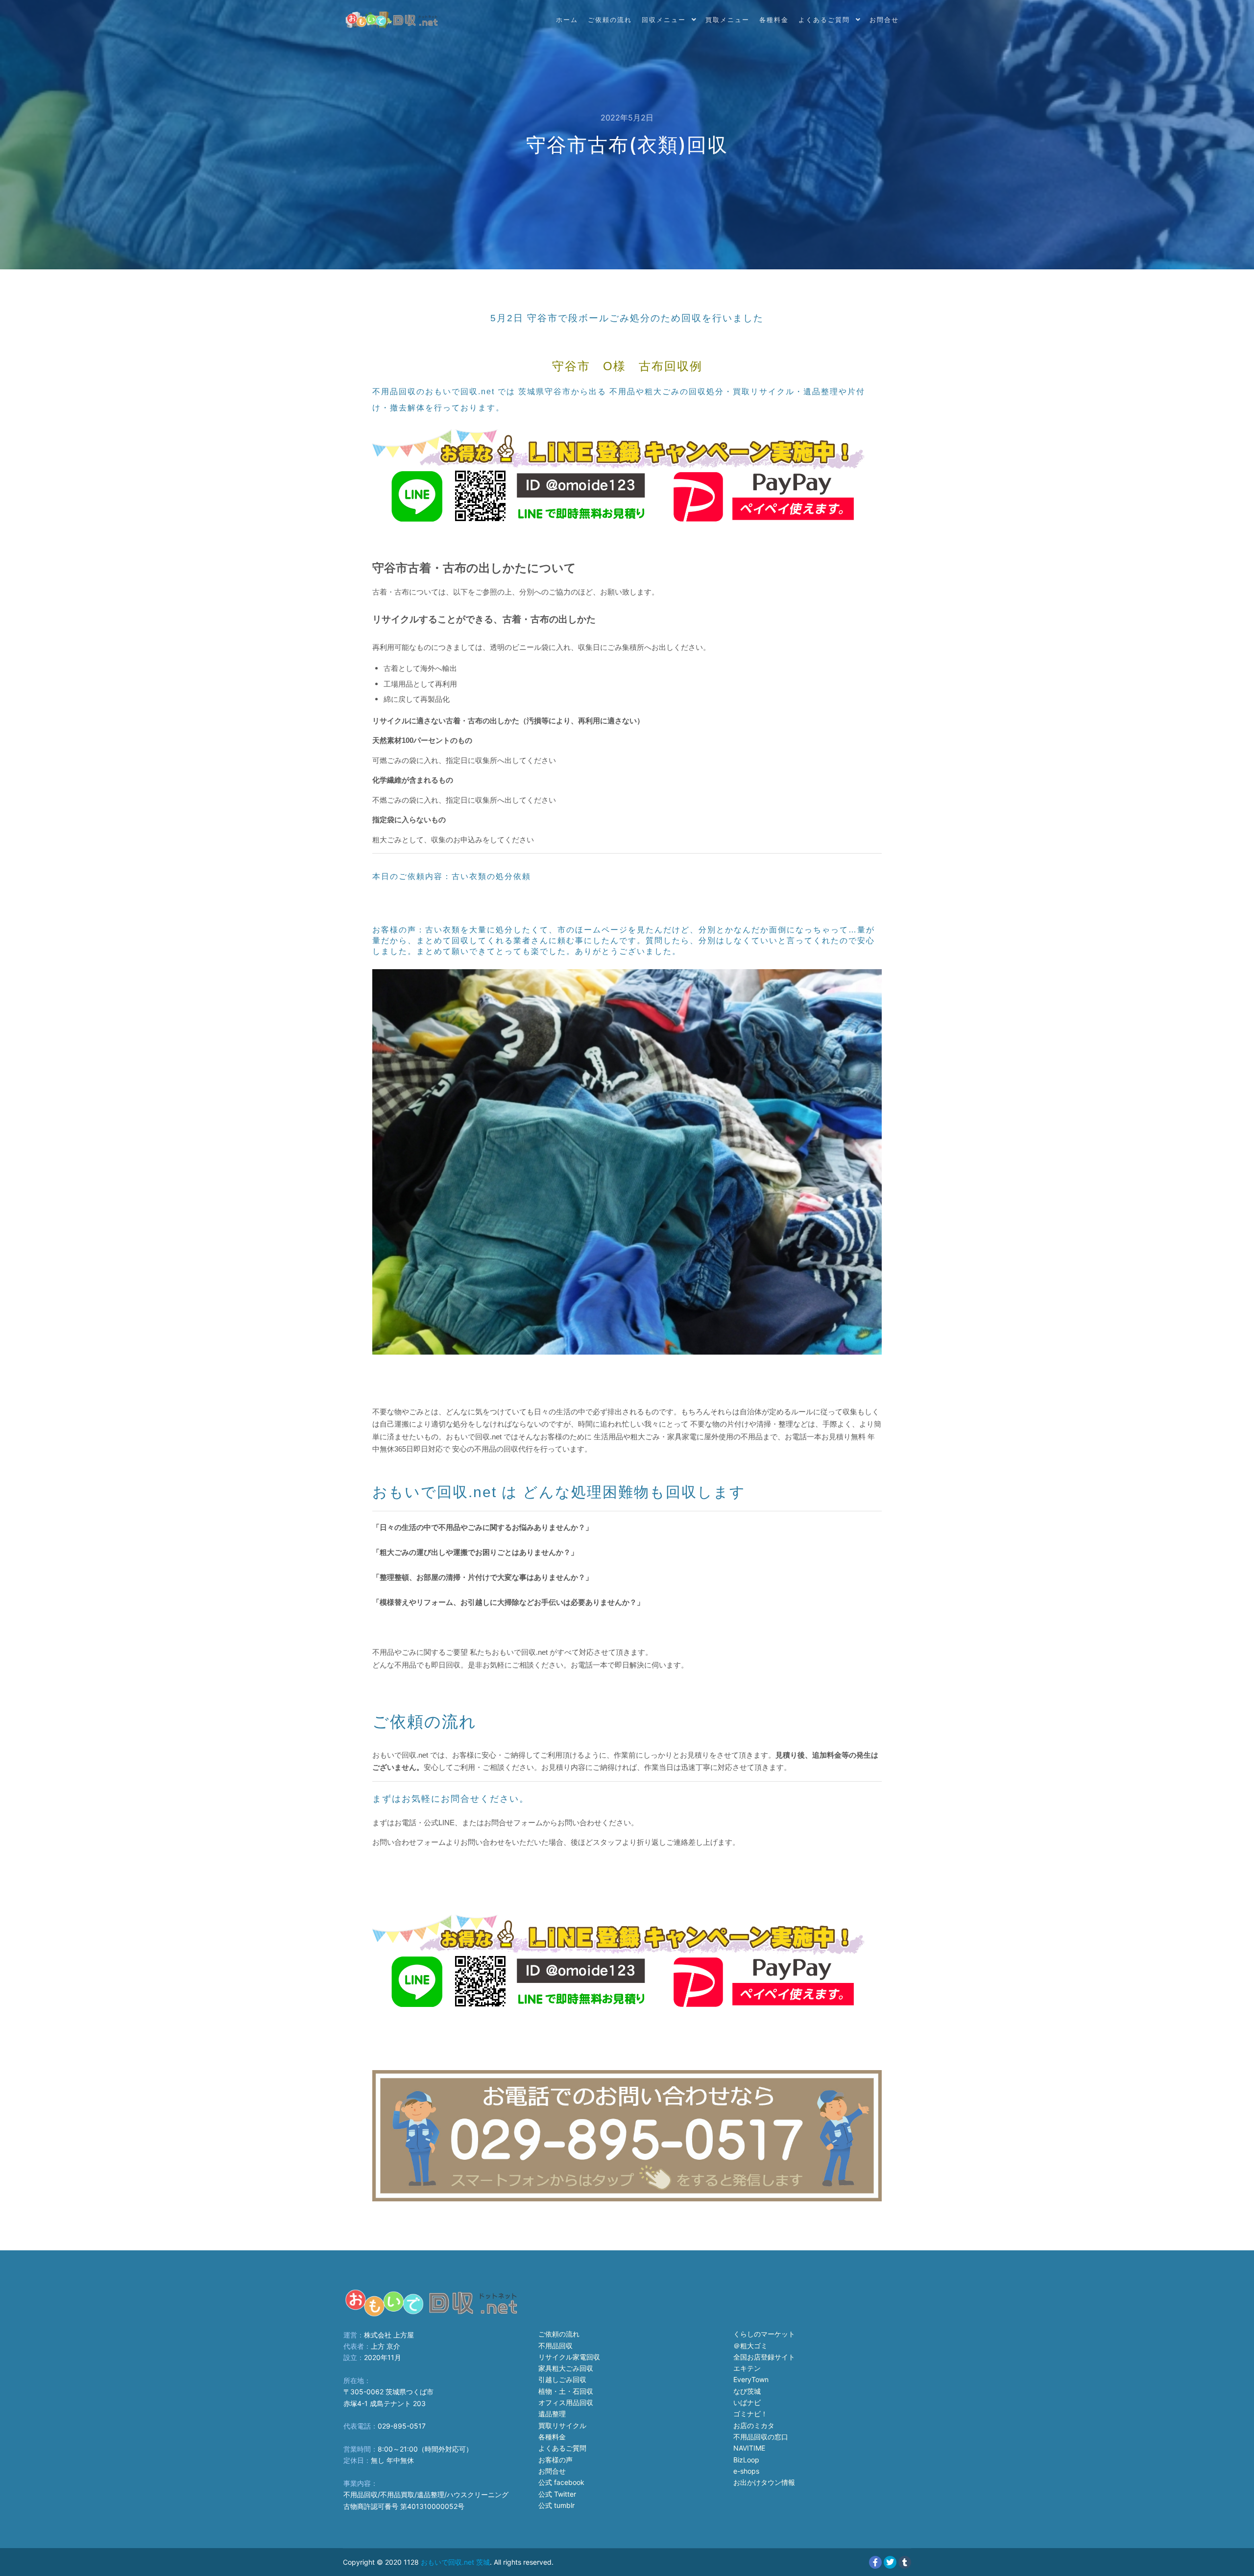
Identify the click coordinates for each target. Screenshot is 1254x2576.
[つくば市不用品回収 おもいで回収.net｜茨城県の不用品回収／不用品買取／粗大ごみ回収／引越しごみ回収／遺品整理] (392, 20)
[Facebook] (875, 2562)
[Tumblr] (905, 2562)
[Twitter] (890, 2562)
